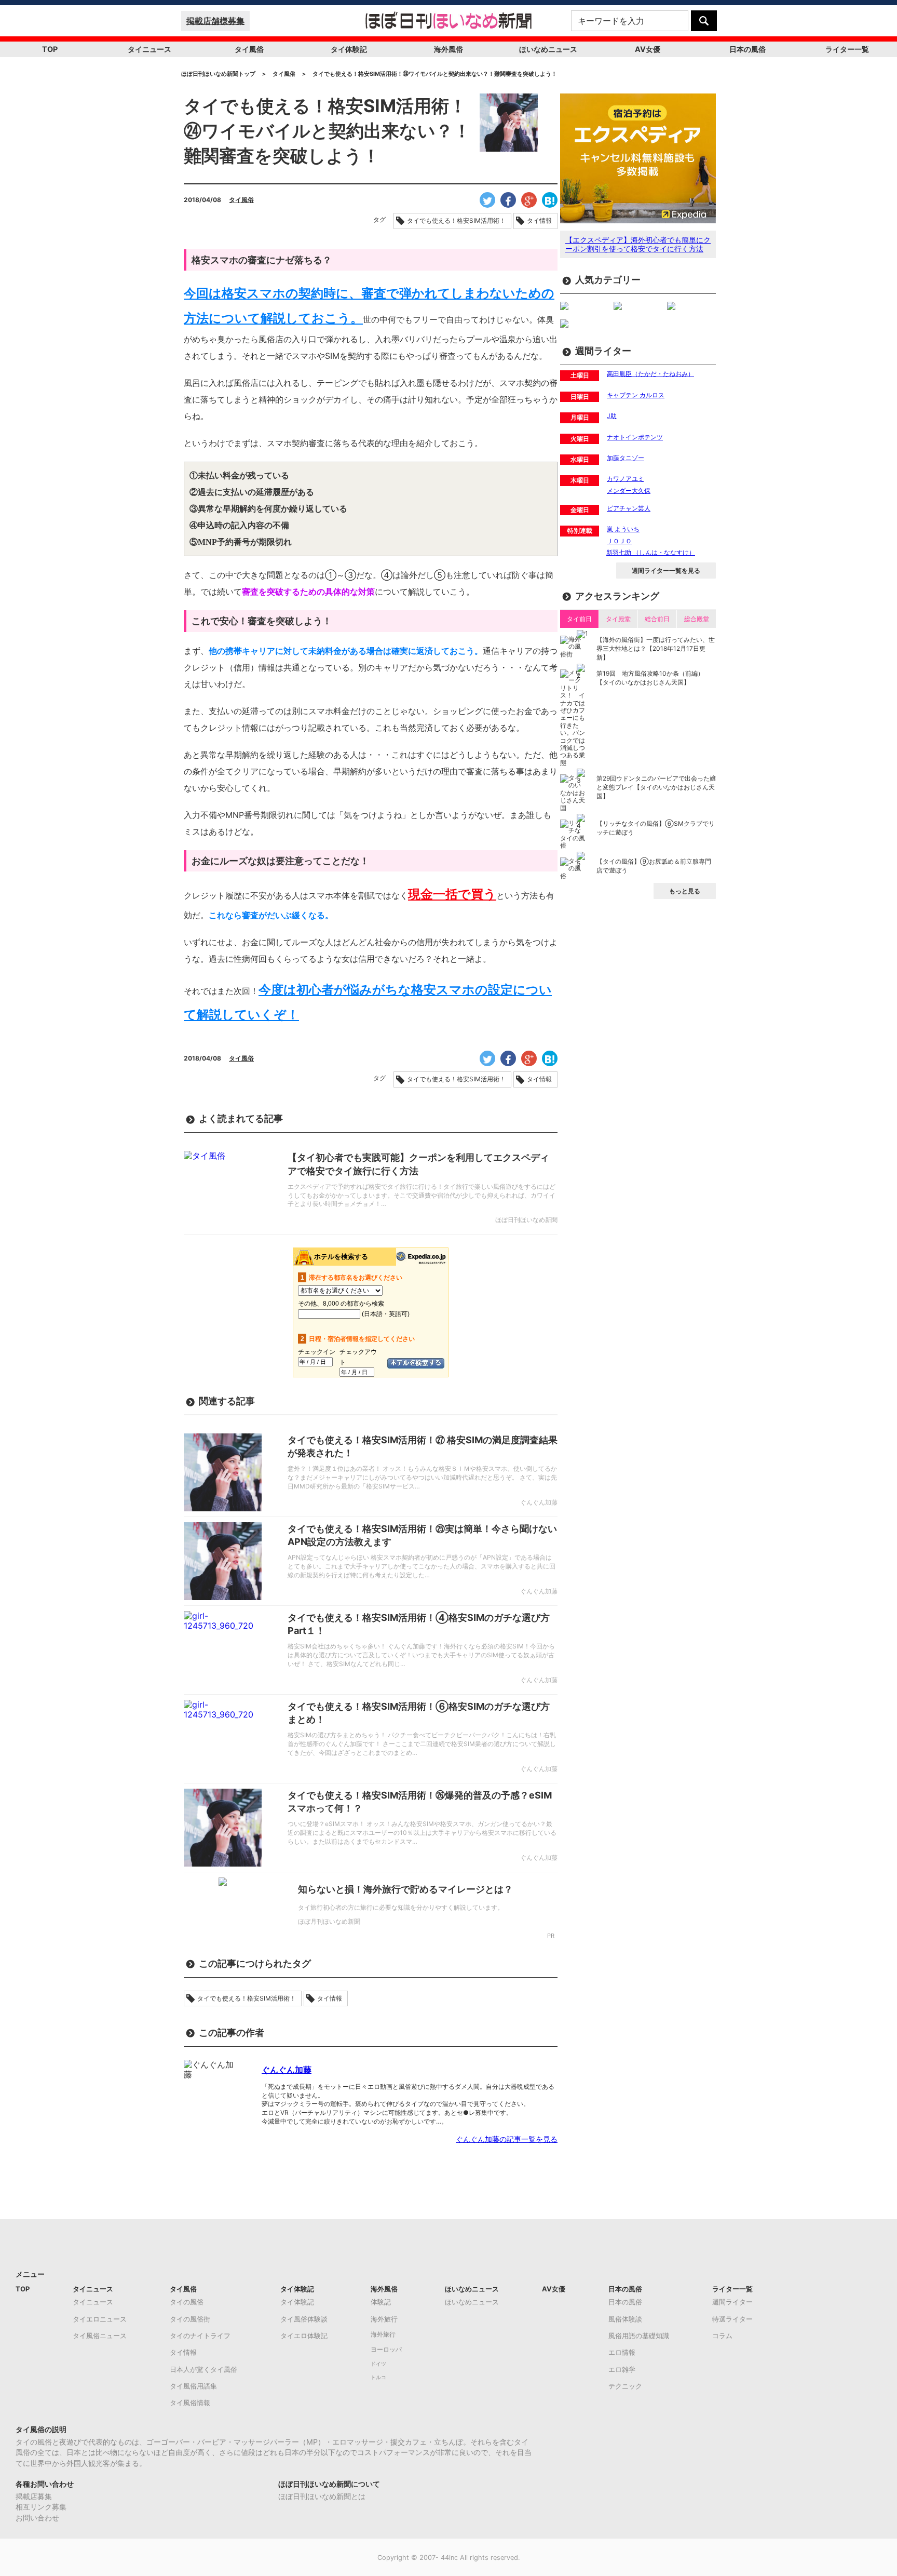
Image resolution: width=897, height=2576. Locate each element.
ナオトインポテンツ (635, 437)
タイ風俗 (249, 49)
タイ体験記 (349, 49)
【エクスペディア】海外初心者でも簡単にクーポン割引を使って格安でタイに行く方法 (638, 244)
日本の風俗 (747, 49)
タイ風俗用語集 (193, 2386)
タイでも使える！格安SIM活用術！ (456, 221)
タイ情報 (539, 221)
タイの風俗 (187, 2302)
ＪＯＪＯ (619, 541)
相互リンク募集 (41, 2507)
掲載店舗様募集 (215, 21)
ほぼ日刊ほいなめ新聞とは (322, 2496)
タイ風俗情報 (190, 2403)
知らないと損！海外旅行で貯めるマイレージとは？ (405, 1889)
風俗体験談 (625, 2319)
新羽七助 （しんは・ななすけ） (651, 552)
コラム (722, 2336)
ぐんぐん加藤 (287, 2070)
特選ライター (732, 2319)
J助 (612, 416)
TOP (50, 49)
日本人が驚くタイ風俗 (203, 2369)
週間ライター (732, 2302)
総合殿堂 (697, 619)
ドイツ (378, 2364)
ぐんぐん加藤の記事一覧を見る (507, 2139)
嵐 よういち (623, 529)
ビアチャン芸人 (629, 508)
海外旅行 (384, 2319)
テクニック (625, 2386)
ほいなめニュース (548, 49)
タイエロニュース (100, 2319)
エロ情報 (622, 2352)
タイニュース (149, 49)
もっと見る (685, 891)
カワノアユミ (626, 479)
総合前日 (657, 619)
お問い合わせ (37, 2518)
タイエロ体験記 (304, 2336)
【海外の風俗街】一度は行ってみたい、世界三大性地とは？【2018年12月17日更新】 (656, 648)
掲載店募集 (34, 2496)
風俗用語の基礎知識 (639, 2336)
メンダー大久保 (629, 491)
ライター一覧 (847, 49)
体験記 (381, 2302)
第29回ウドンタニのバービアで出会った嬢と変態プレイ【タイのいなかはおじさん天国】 (656, 787)
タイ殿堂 (618, 619)
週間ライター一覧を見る (666, 571)
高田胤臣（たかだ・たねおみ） (650, 374)
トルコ (378, 2377)
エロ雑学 (622, 2369)
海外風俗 (448, 49)
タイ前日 (579, 619)
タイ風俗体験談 (304, 2319)
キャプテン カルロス (636, 395)
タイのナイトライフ (200, 2336)
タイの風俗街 (190, 2319)
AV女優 (648, 49)
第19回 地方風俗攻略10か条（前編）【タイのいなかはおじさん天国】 (650, 678)
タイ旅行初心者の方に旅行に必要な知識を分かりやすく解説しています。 (401, 1907)
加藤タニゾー (626, 458)
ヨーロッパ (386, 2350)
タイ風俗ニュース (100, 2336)
